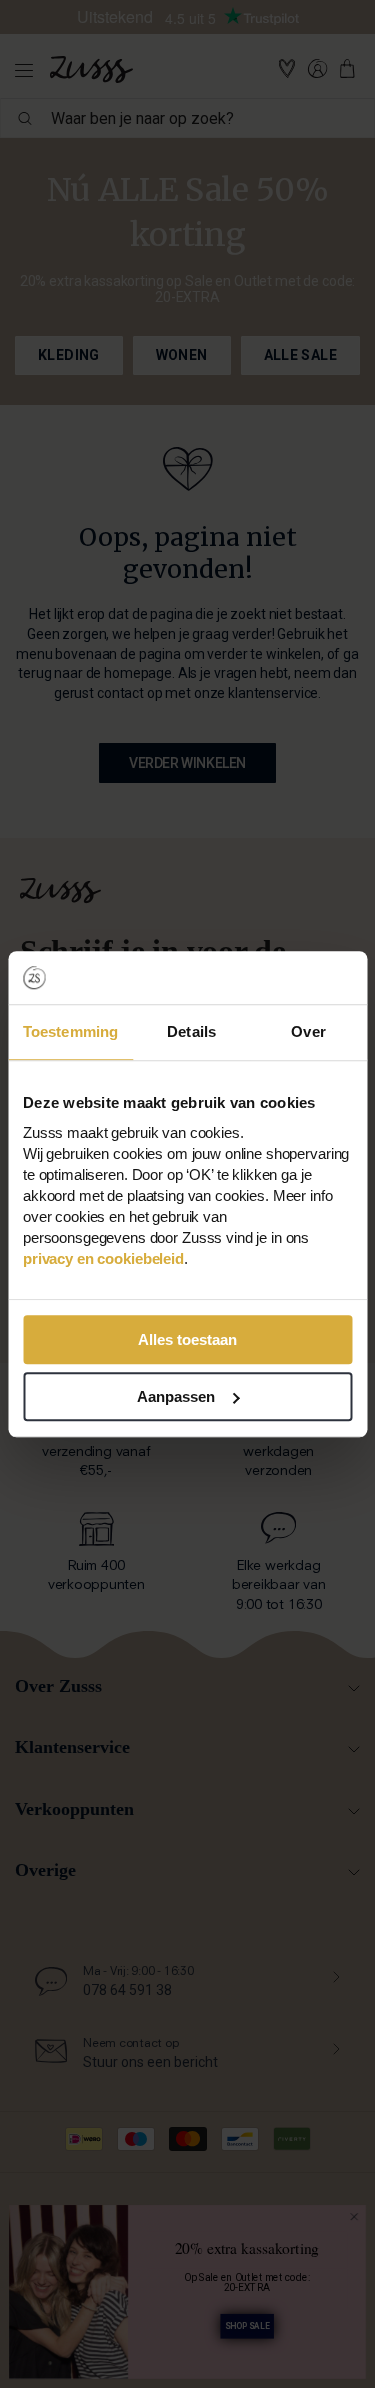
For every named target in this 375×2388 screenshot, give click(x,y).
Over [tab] (308, 1031)
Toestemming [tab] (70, 1031)
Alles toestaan (187, 1339)
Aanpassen (176, 1396)
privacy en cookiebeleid (103, 1258)
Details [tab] (191, 1031)
